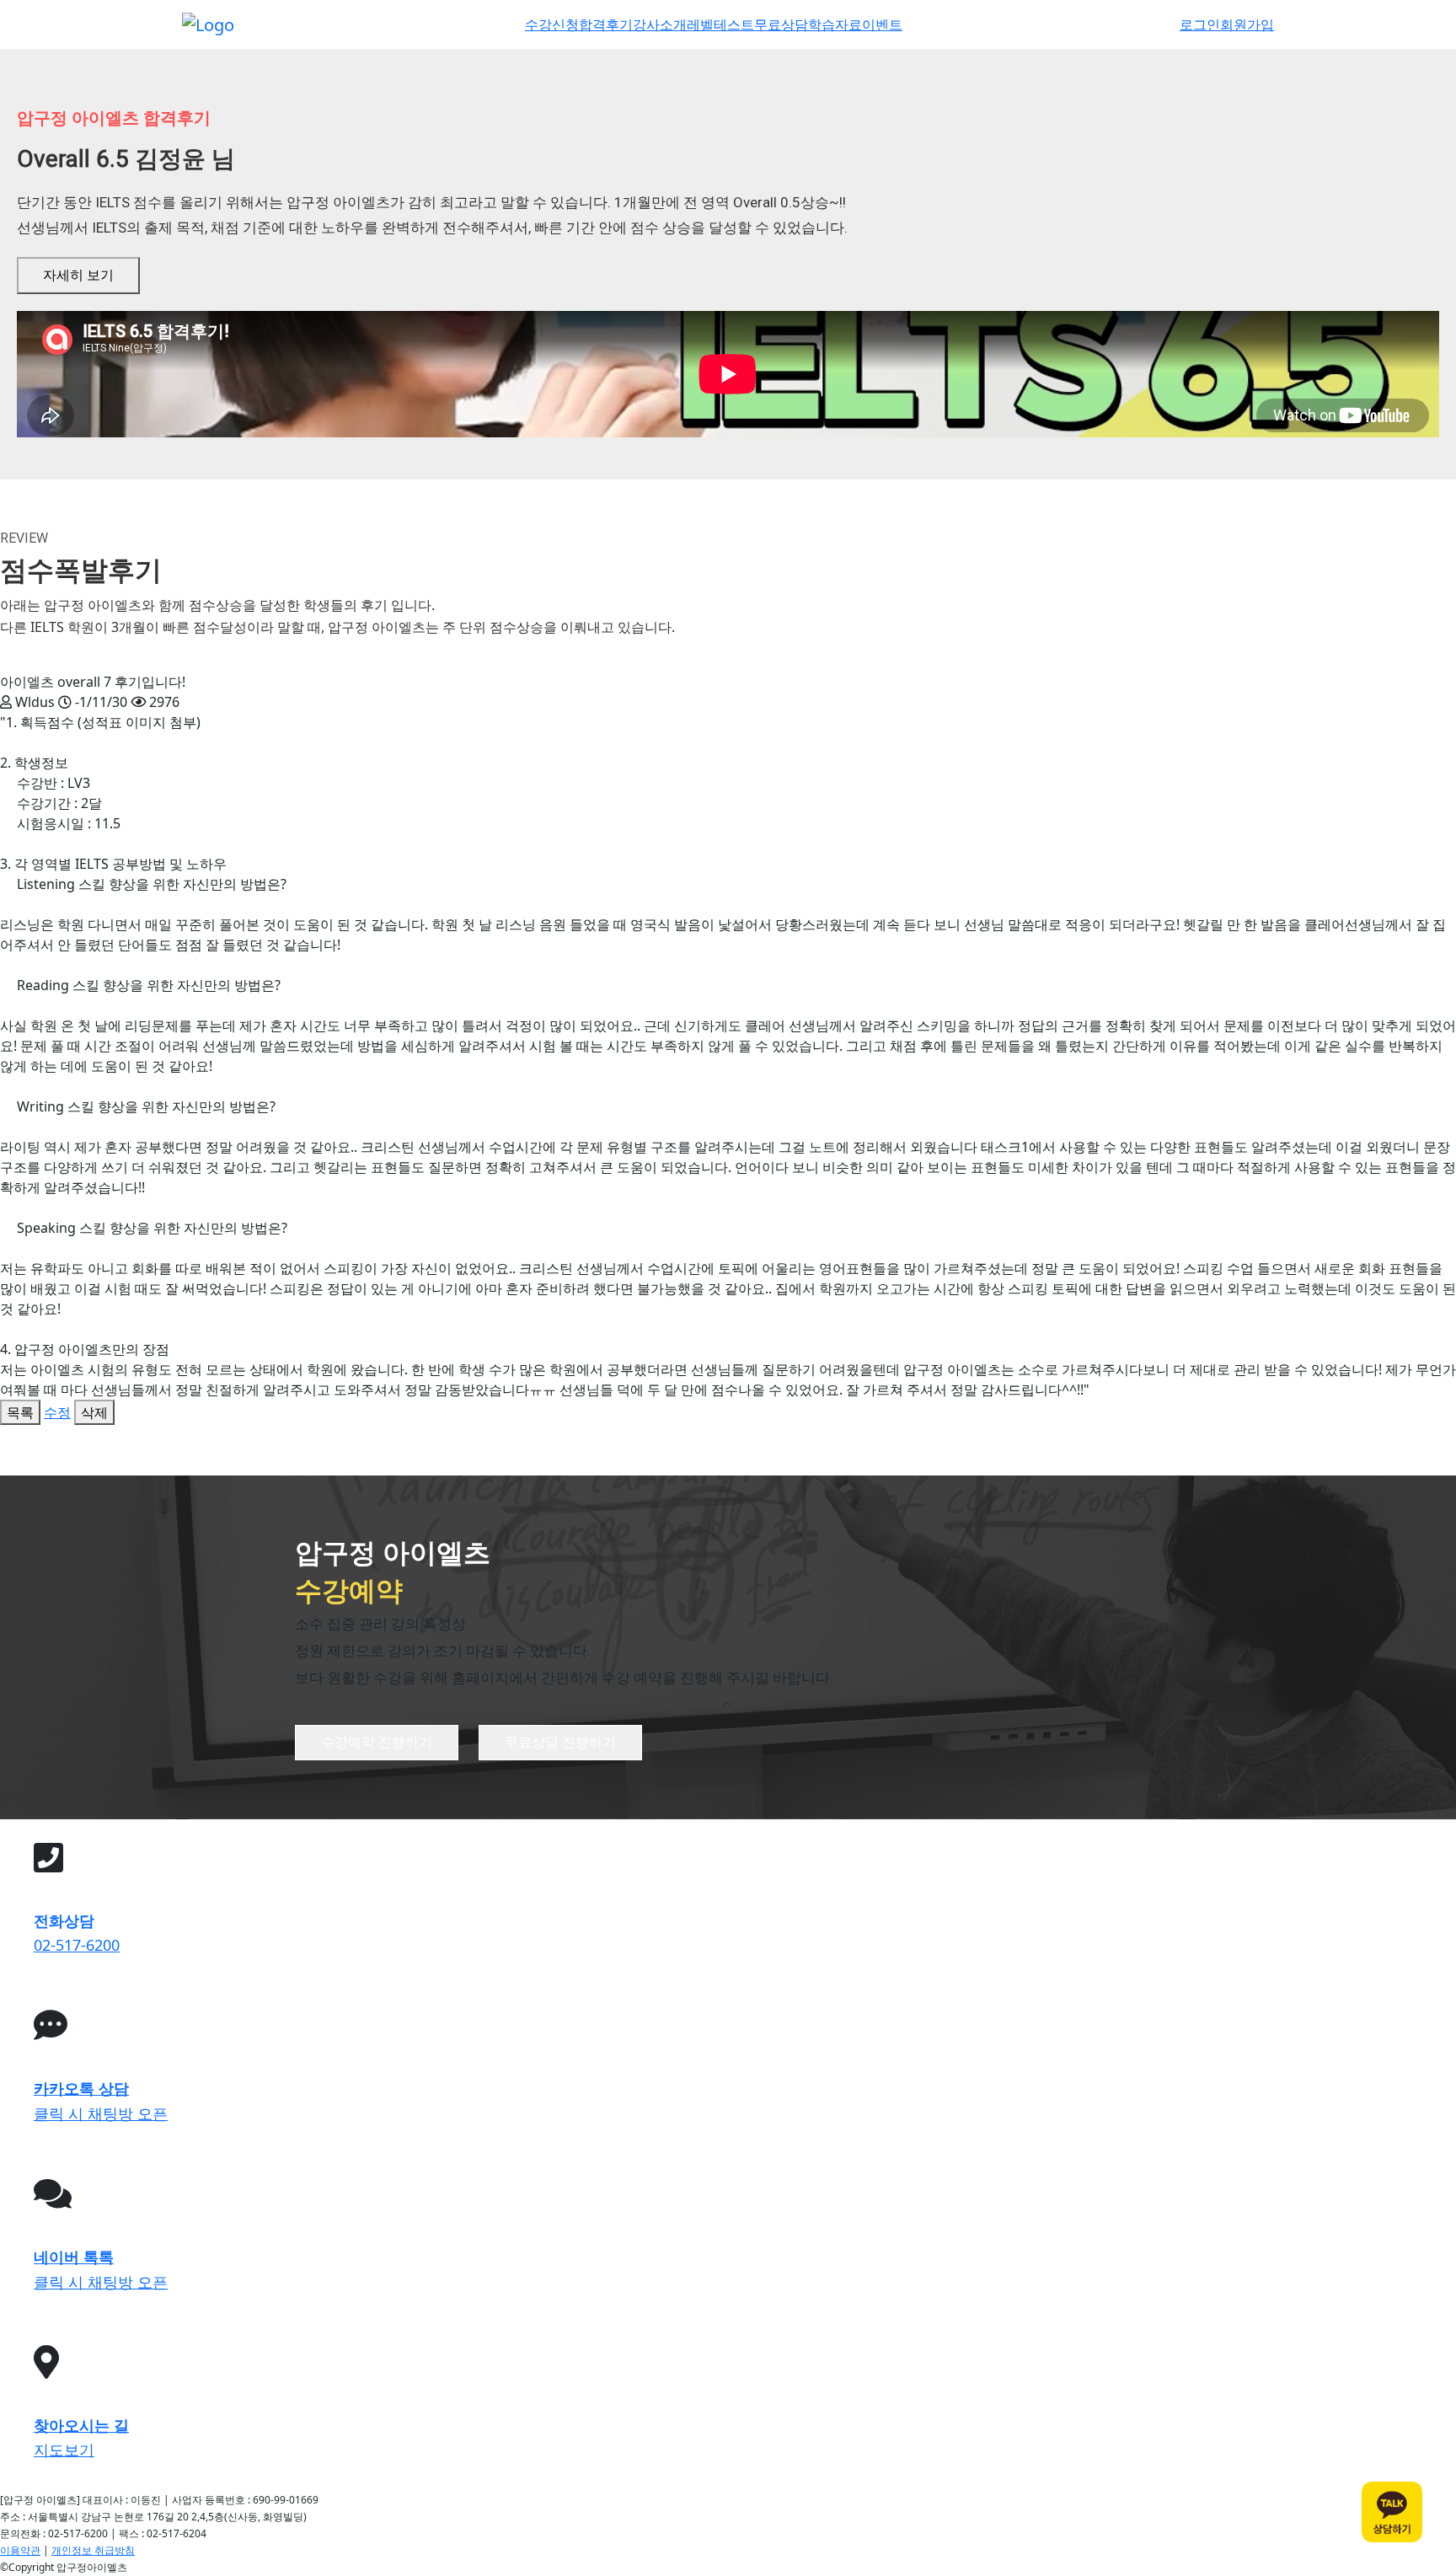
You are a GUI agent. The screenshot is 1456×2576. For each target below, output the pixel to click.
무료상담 (781, 24)
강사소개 (660, 24)
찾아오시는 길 (81, 2425)
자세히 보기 (78, 275)
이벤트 (882, 24)
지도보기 (64, 2450)
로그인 (1200, 24)
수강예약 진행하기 (377, 1742)
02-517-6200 (77, 1945)
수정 (57, 1412)
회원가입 (1247, 24)
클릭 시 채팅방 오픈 (101, 2113)
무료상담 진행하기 (560, 1742)
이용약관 (20, 2550)
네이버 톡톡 (74, 2257)
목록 (20, 1412)
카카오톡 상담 (81, 2088)
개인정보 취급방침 (93, 2550)
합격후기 (606, 24)
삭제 (94, 1412)
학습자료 (835, 24)
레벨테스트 (720, 24)
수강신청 (552, 24)
